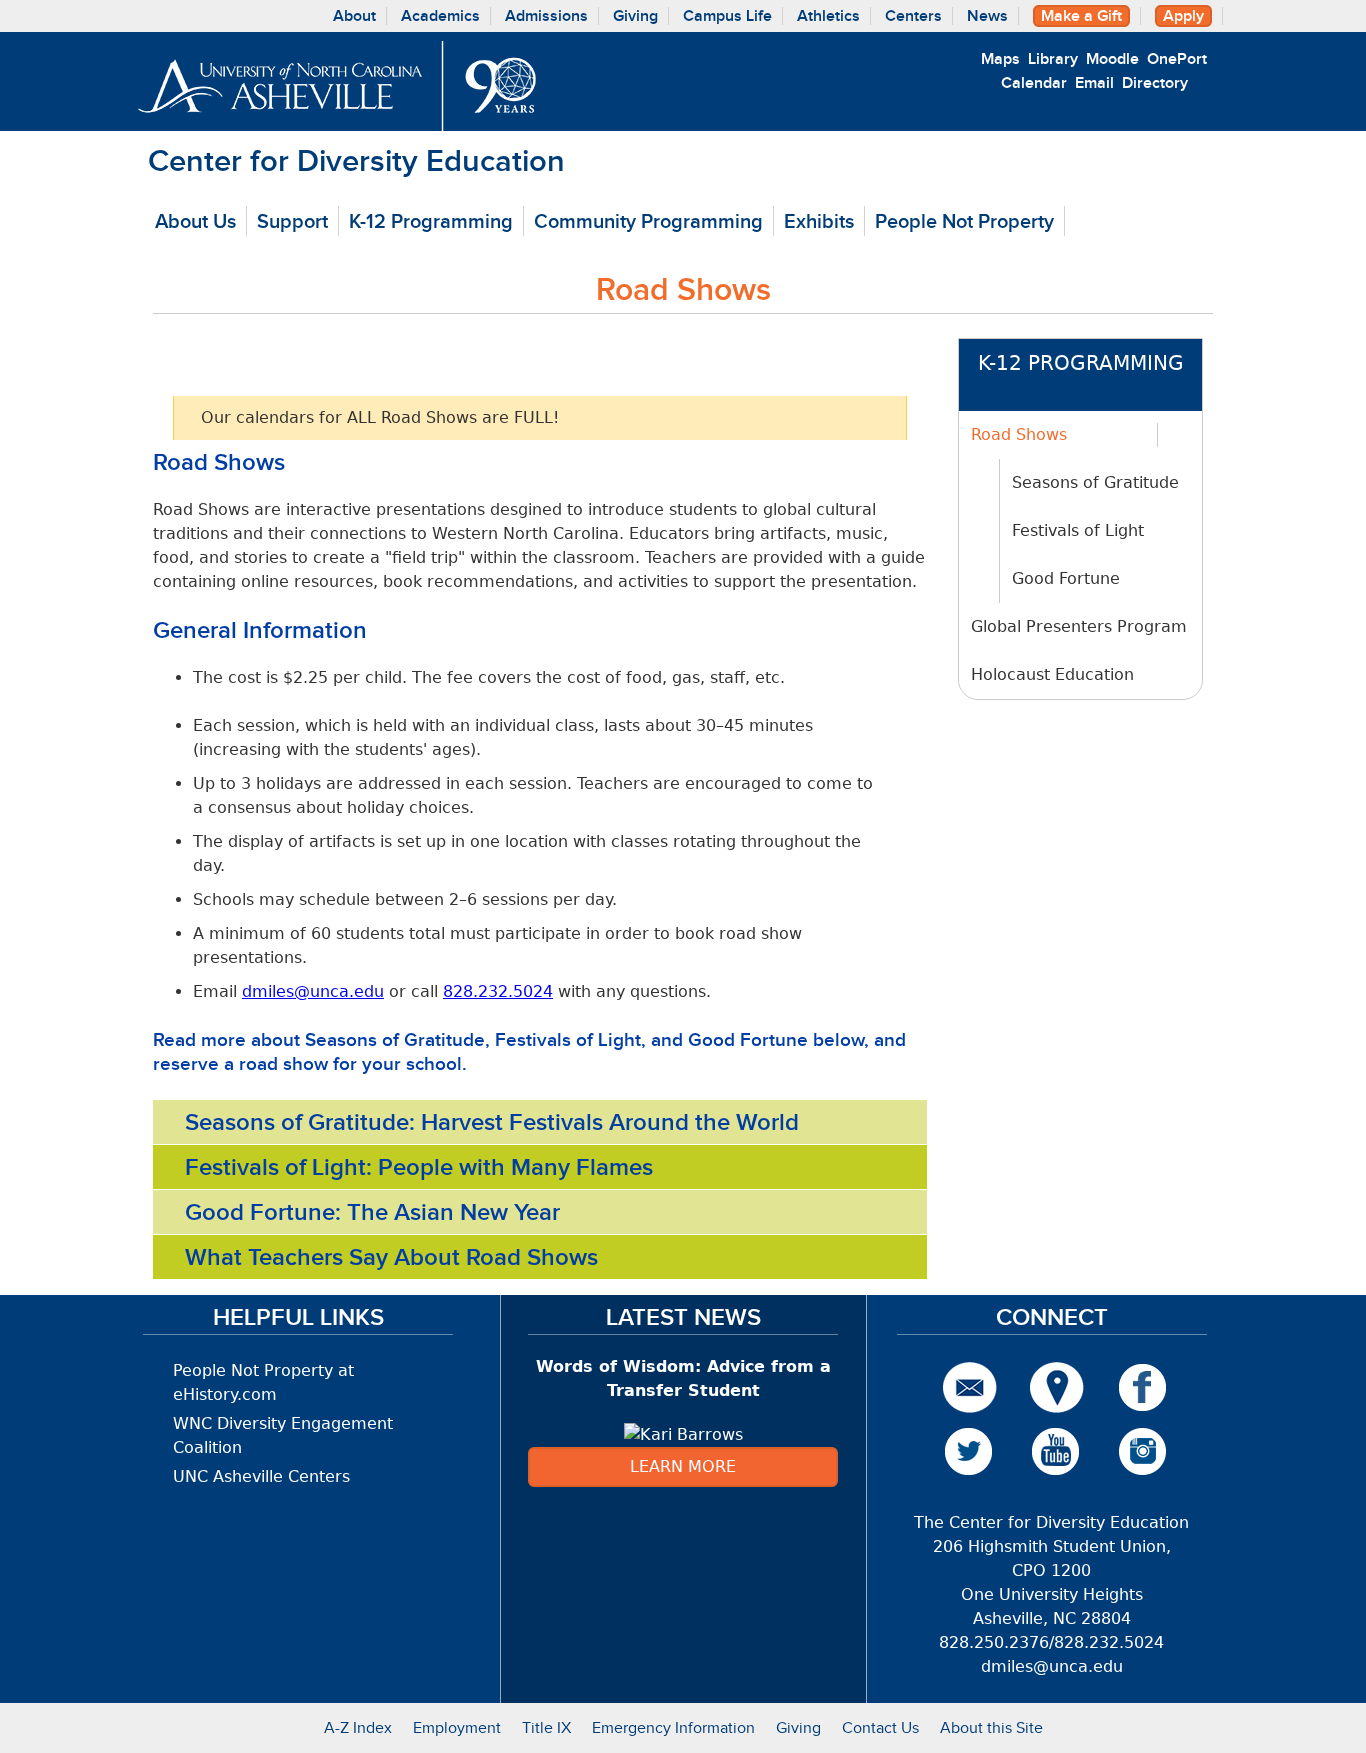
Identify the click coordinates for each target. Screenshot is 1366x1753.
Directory (1155, 83)
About (354, 16)
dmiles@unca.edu (313, 991)
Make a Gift (1081, 16)
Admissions (546, 16)
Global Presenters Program (1079, 626)
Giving (635, 16)
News (987, 16)
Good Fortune (1066, 578)
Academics (440, 16)
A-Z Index (358, 1727)
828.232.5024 (498, 991)
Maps (1000, 59)
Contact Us (880, 1727)
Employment (457, 1727)
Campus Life (727, 16)
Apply (1183, 16)
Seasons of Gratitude (1095, 482)
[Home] (337, 86)
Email (1094, 83)
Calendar (1034, 83)
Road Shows (1019, 434)
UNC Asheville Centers (261, 1476)
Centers (913, 16)
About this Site (991, 1727)
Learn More (683, 1466)
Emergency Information (673, 1727)
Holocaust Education (1052, 674)
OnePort (1177, 59)
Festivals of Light (1078, 530)
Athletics (828, 16)
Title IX (546, 1727)
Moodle (1112, 59)
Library (1053, 59)
